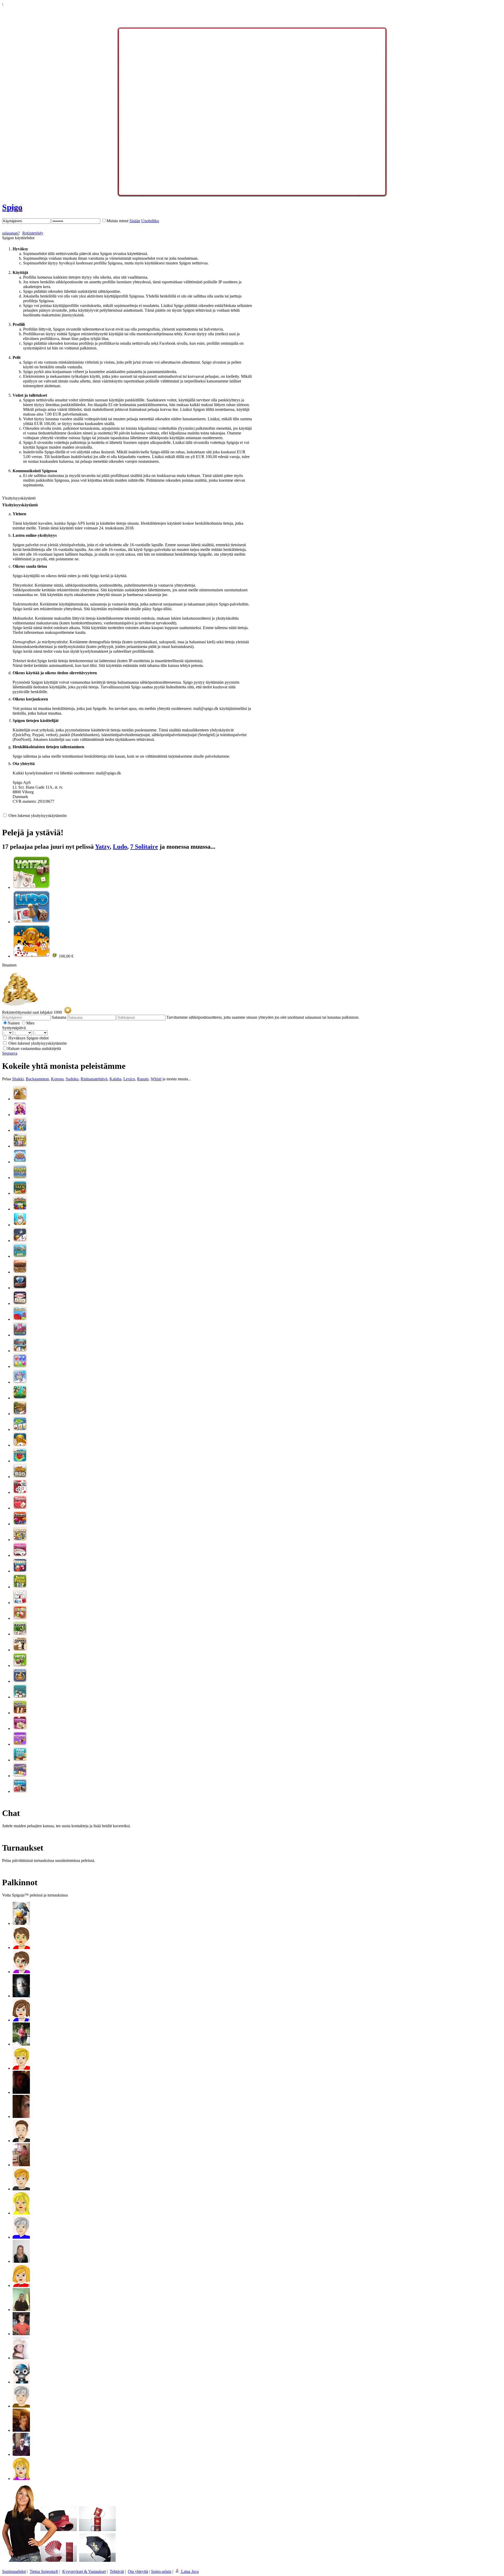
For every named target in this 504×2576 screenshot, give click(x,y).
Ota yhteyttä (138, 2571)
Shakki (18, 1079)
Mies (30, 1023)
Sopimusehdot (14, 2571)
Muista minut (117, 221)
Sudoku (72, 1079)
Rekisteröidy (33, 233)
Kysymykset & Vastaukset (84, 2571)
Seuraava (10, 1053)
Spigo (12, 207)
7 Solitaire (144, 847)
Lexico (129, 1079)
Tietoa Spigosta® (44, 2571)
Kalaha (115, 1079)
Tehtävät (117, 2571)
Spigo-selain (161, 2571)
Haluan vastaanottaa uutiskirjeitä (34, 1048)
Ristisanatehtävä (94, 1079)
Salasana (59, 1017)
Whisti (156, 1079)
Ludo (120, 847)
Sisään (135, 221)
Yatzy (102, 847)
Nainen (14, 1023)
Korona (57, 1079)
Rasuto (143, 1079)
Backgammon (37, 1079)
